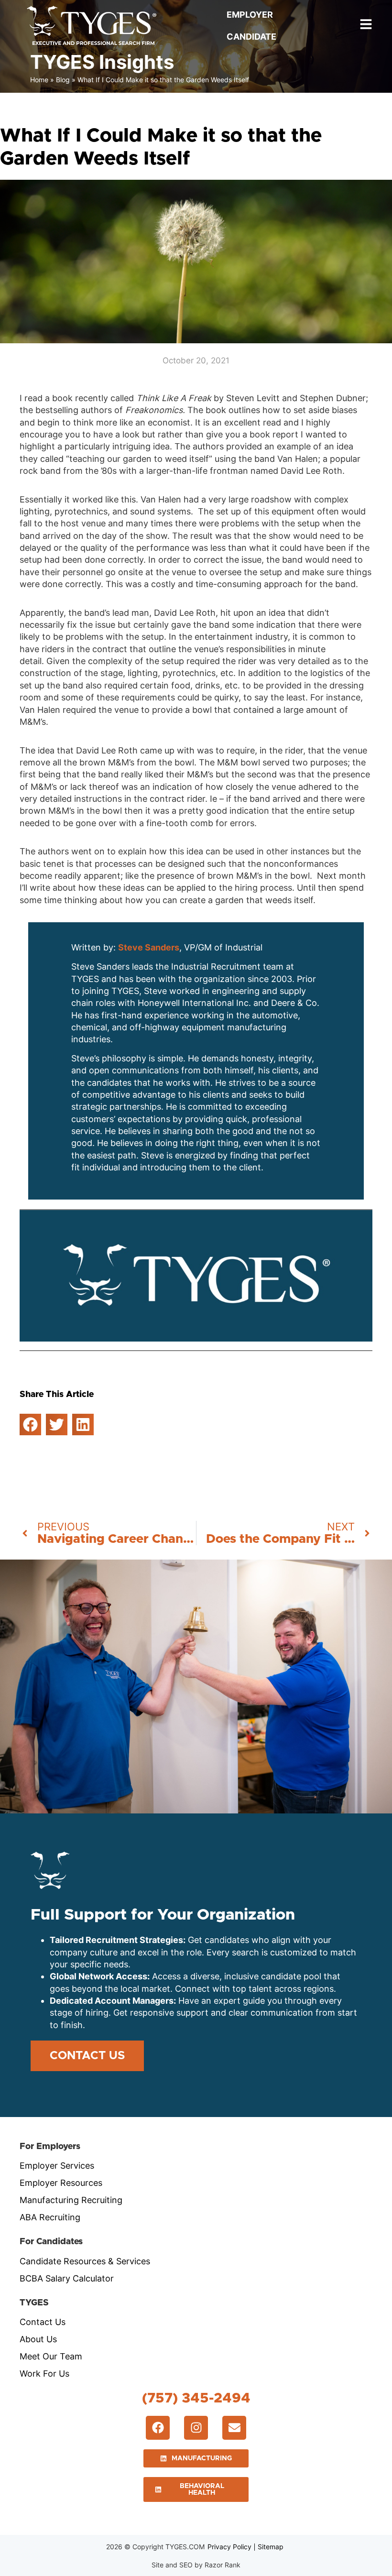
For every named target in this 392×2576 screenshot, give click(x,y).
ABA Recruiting (50, 2217)
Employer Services (57, 2166)
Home (39, 80)
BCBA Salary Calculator (67, 2278)
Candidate (251, 37)
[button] (30, 1424)
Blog (63, 80)
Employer (250, 15)
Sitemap (271, 2547)
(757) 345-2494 (196, 2398)
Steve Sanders (149, 947)
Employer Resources (61, 2183)
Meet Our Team (51, 2356)
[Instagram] (196, 2428)
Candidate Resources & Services (85, 2261)
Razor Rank (223, 2565)
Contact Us (43, 2322)
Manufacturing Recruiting (71, 2200)
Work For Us (44, 2374)
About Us (38, 2339)
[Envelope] (234, 2428)
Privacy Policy (229, 2547)
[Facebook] (158, 2428)
